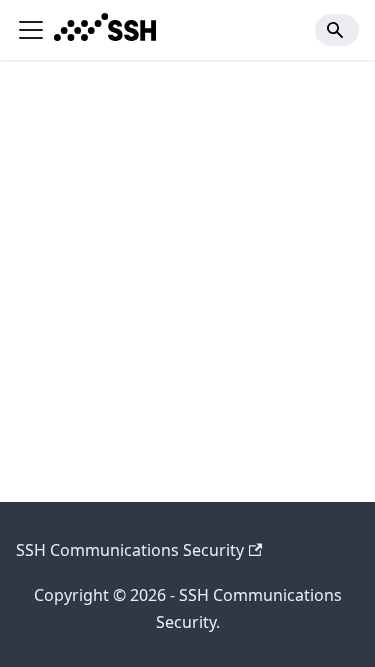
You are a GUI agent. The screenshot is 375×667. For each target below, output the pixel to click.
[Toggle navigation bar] (31, 30)
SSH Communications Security (130, 550)
